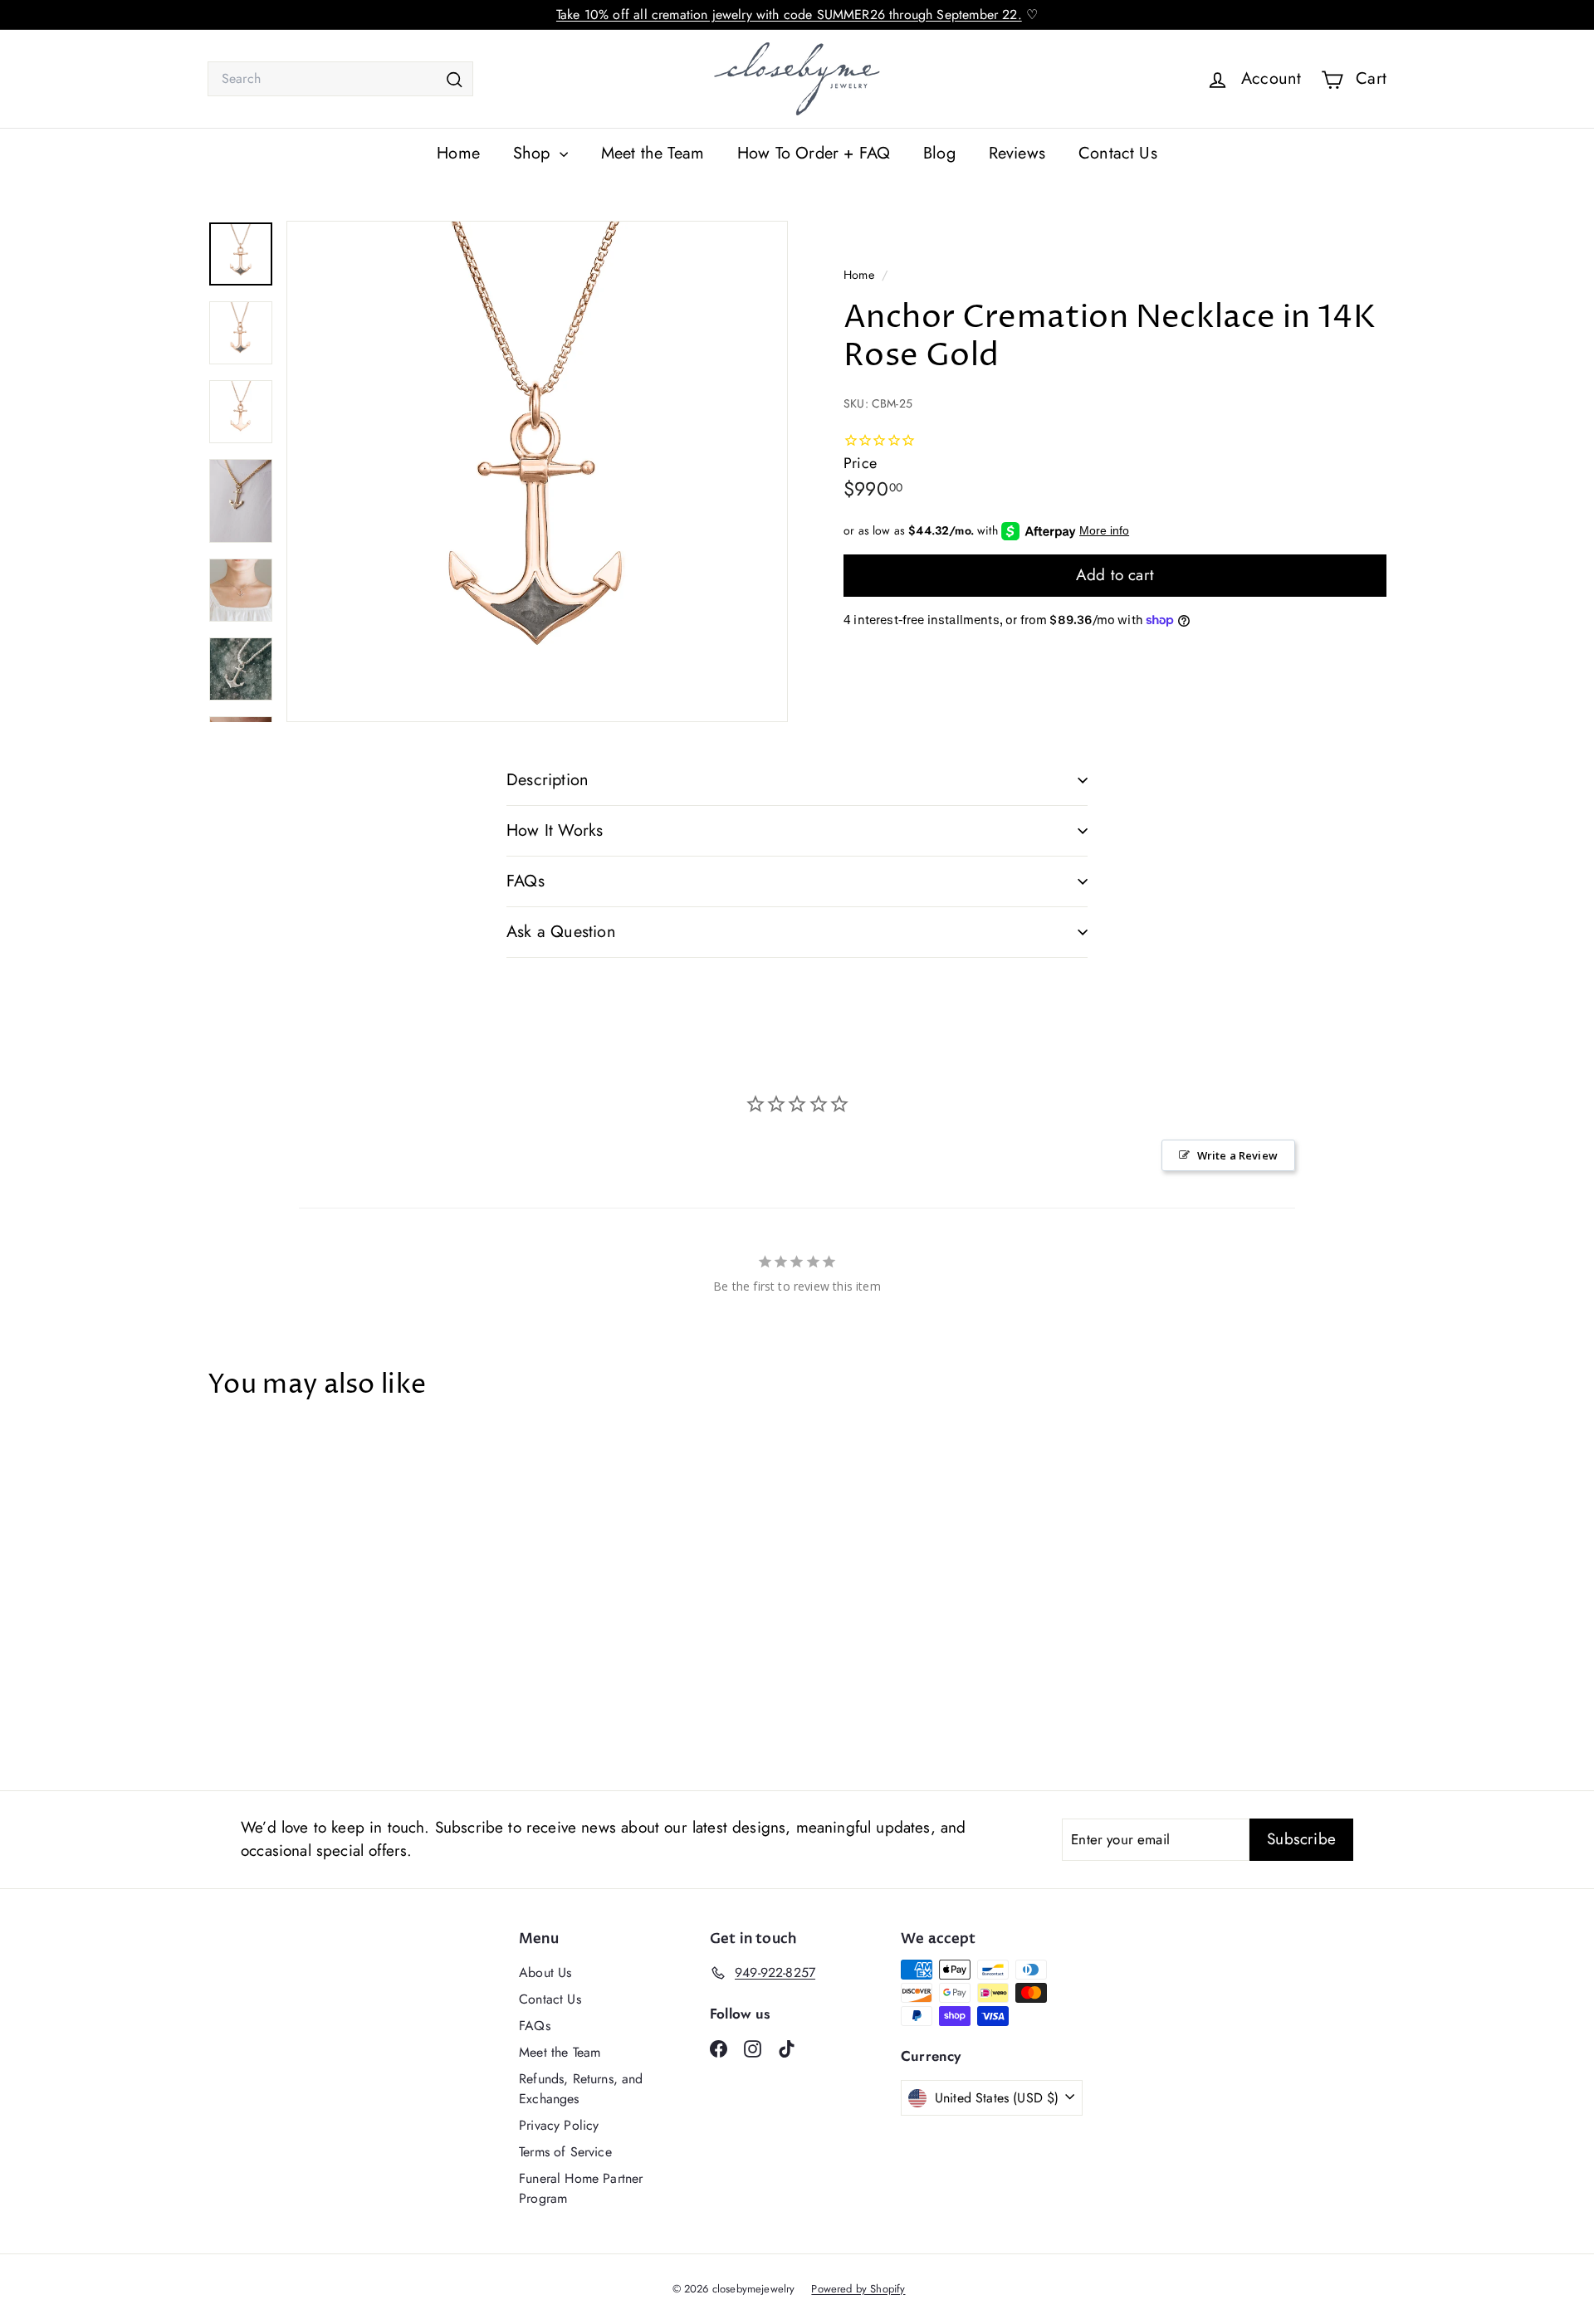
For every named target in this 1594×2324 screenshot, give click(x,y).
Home (458, 153)
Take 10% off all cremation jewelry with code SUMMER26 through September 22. (789, 15)
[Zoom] (537, 471)
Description (548, 780)
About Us (545, 1972)
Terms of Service (565, 2152)
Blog (939, 153)
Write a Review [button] (1237, 1155)
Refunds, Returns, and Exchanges (581, 2089)
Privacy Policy (559, 2125)
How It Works (555, 830)
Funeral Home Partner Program (581, 2188)
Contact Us (1118, 153)
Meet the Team (653, 153)
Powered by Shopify (858, 2289)
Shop (534, 153)
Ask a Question (561, 932)
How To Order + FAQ (814, 153)
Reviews (1017, 153)
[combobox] (340, 79)
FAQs (526, 881)
